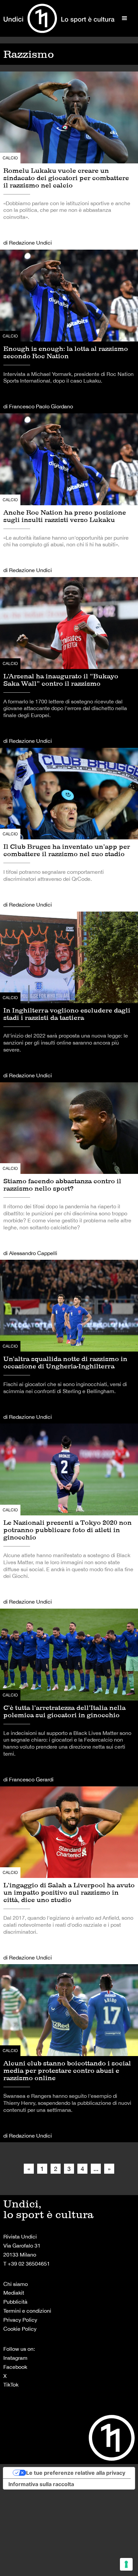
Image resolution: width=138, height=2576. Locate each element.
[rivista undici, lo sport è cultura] (59, 18)
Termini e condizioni (27, 2311)
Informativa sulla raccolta (41, 2484)
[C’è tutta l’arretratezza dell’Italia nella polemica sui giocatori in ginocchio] (69, 1698)
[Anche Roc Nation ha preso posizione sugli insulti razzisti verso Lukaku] (69, 495)
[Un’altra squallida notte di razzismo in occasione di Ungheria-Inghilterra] (69, 1342)
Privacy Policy (20, 2320)
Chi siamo (16, 2284)
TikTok (11, 2385)
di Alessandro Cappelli (30, 1253)
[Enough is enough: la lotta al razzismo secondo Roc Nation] (69, 331)
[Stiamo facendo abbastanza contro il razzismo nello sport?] (69, 1171)
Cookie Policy (20, 2329)
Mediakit (14, 2293)
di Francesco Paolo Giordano (38, 406)
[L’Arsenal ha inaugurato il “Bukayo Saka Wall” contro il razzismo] (69, 662)
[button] (125, 18)
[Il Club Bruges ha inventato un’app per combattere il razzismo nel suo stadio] (69, 830)
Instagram (15, 2358)
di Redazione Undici (28, 243)
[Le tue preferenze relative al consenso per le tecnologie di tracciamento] (126, 2564)
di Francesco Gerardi (28, 1779)
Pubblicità (15, 2302)
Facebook (15, 2367)
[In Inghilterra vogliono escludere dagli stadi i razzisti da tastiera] (69, 997)
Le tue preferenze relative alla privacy (76, 2473)
